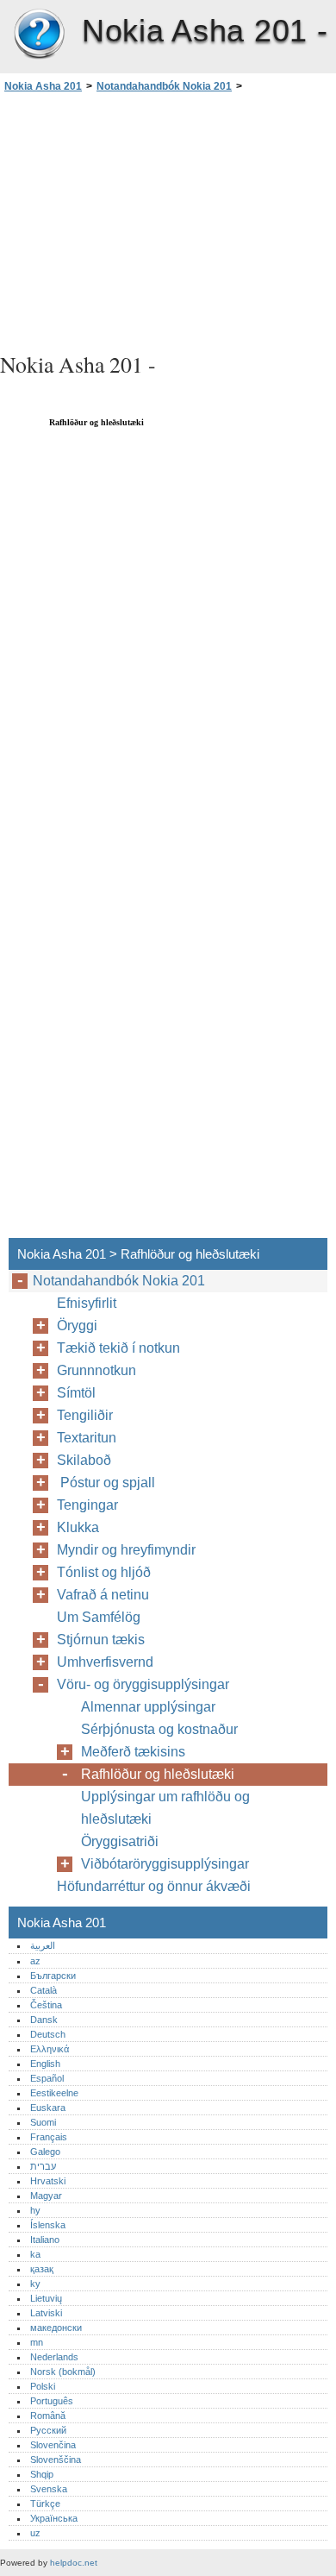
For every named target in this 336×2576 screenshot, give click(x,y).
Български (53, 1976)
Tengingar (87, 1505)
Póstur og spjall (109, 1483)
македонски (56, 2328)
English (45, 2064)
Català (44, 1990)
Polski (43, 2386)
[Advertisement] (168, 220)
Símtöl (76, 1393)
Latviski (46, 2313)
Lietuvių (46, 2298)
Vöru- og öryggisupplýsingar (143, 1684)
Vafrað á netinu (103, 1595)
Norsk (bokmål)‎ (63, 2372)
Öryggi (77, 1326)
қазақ (42, 2269)
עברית (43, 2166)
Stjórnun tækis (101, 1640)
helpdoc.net (74, 2563)
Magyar (46, 2196)
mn (37, 2342)
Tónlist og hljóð (104, 1572)
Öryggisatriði (120, 1841)
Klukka (78, 1527)
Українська (54, 2518)
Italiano (45, 2240)
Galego (45, 2152)
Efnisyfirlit (87, 1303)
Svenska (49, 2489)
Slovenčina (53, 2445)
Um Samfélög (99, 1617)
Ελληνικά (50, 2049)
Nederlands (54, 2357)
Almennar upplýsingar (148, 1707)
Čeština (46, 2005)
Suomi (43, 2122)
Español (47, 2078)
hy (35, 2210)
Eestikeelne (54, 2093)
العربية (43, 1945)
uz (35, 2533)
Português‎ (52, 2401)
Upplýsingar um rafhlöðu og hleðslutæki (165, 1808)
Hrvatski (48, 2181)
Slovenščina (56, 2460)
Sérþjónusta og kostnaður (159, 1729)
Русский (48, 2430)
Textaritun (87, 1438)
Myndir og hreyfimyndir (126, 1550)
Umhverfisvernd (105, 1662)
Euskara (48, 2108)
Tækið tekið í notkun (118, 1348)
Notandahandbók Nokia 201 (164, 86)
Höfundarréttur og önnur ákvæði (154, 1886)
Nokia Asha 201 (39, 35)
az (35, 1961)
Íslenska (48, 2225)
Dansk (44, 2020)
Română (48, 2416)
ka (35, 2254)
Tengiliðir (85, 1415)
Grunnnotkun (96, 1370)
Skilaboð (84, 1460)
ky (35, 2284)
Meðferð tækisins (133, 1752)
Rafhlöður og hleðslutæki (158, 1774)
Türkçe (45, 2504)
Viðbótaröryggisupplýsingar (165, 1864)
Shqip (42, 2474)
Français (49, 2137)
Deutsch (48, 2034)
